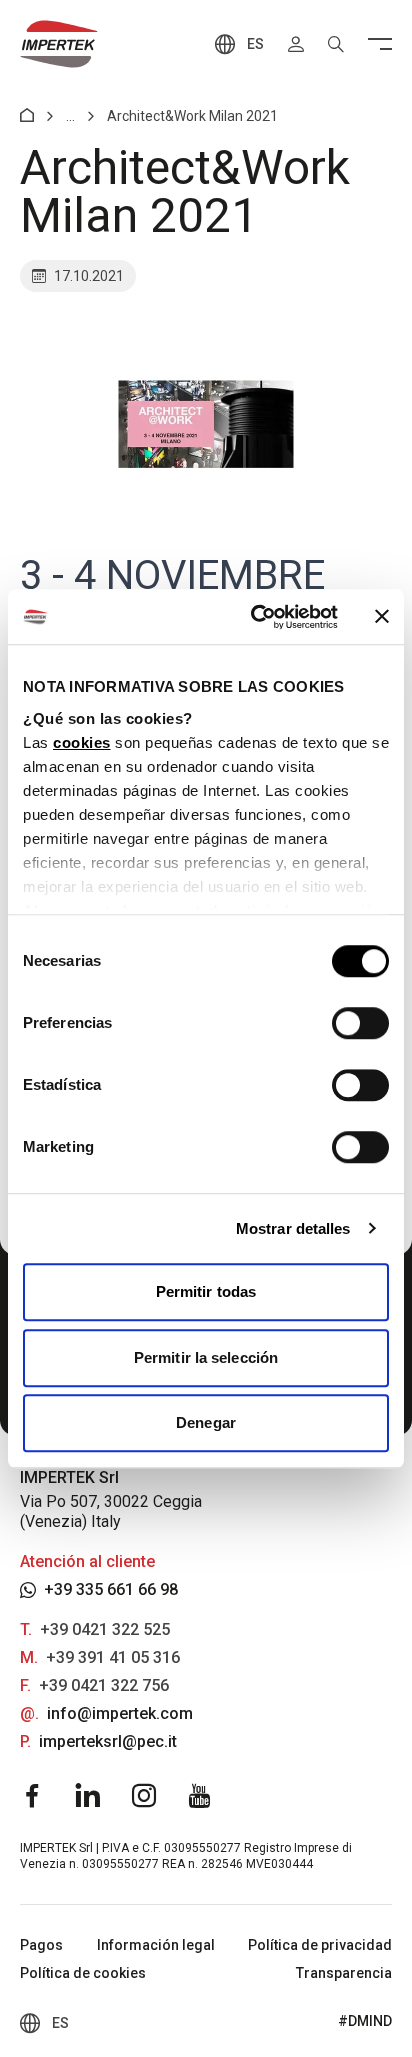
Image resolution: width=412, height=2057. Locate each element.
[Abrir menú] (380, 44)
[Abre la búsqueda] (336, 44)
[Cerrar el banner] (382, 617)
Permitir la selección (206, 1357)
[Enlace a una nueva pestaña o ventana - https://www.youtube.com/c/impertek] (200, 1796)
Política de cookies (83, 1973)
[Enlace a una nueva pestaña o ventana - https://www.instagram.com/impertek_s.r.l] (144, 1796)
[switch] (360, 1023)
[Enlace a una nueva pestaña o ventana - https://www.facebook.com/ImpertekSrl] (32, 1796)
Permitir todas (206, 1291)
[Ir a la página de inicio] (59, 44)
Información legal (156, 1945)
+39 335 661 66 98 (111, 1589)
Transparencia (344, 1973)
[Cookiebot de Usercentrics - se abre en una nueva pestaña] (255, 617)
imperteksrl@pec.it (108, 1741)
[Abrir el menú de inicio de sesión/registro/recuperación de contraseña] (296, 44)
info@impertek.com (120, 1713)
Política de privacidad (320, 1945)
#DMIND (365, 2021)
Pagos (41, 1945)
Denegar (206, 1422)
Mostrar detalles (293, 1228)
